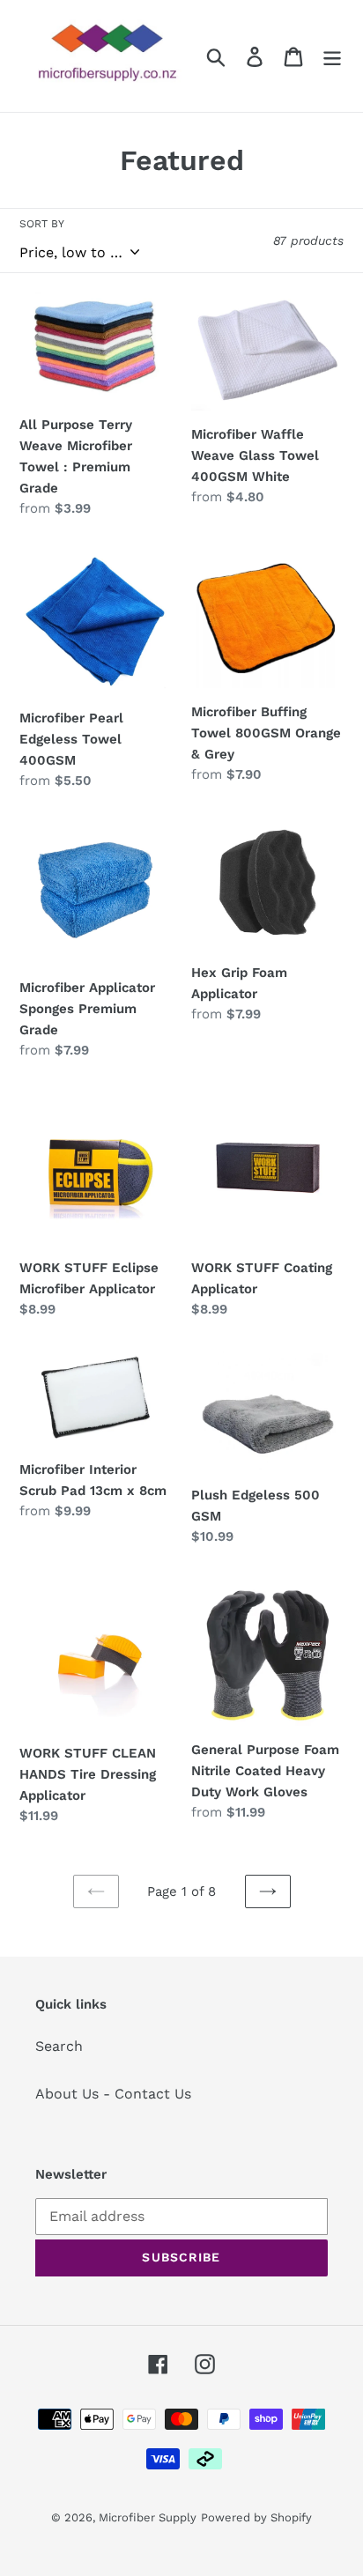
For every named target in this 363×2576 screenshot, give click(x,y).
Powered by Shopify (256, 2517)
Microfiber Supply (148, 2517)
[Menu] (332, 56)
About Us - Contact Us (113, 2094)
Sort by (42, 224)
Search (59, 2046)
